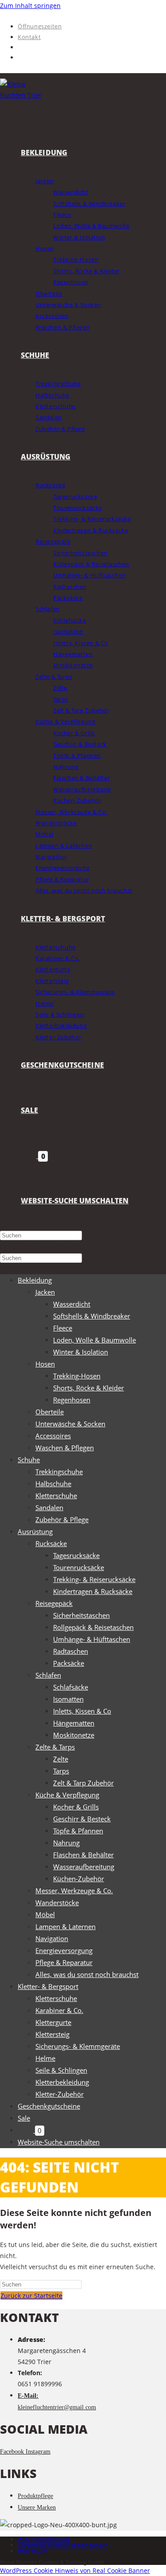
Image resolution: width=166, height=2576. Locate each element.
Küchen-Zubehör (79, 1879)
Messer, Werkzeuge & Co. (74, 1891)
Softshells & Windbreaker (92, 1316)
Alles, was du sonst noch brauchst (87, 1974)
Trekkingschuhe (59, 1472)
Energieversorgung (64, 1950)
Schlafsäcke (71, 1687)
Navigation (52, 1938)
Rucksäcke (51, 1543)
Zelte (61, 1759)
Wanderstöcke (57, 1903)
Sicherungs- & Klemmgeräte (78, 2046)
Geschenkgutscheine (49, 2106)
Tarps (61, 1771)
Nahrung (66, 1843)
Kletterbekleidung (62, 2082)
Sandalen (49, 1507)
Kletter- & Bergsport (48, 1986)
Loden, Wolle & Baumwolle (95, 1340)
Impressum (33, 2551)
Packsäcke (69, 1663)
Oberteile (50, 1412)
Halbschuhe (53, 1484)
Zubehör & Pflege (62, 1519)
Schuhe (29, 1460)
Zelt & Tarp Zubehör (83, 1783)
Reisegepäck (54, 1603)
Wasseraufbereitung (84, 1867)
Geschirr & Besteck (82, 1819)
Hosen (45, 1364)
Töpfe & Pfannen (78, 1831)
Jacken (45, 1292)
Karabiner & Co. (59, 2010)
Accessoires (53, 1436)
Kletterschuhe (56, 1495)
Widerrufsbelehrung (44, 2539)
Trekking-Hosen (77, 1376)
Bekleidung (35, 1280)
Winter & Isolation (81, 1352)
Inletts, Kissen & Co (82, 1711)
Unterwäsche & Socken (70, 1424)
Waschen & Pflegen (65, 1448)
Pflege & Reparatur (64, 1962)
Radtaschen (71, 1651)
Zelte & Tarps (55, 1747)
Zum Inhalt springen (30, 6)
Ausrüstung (35, 1531)
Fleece (63, 1328)
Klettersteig (52, 2034)
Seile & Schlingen (61, 2070)
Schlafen (48, 1675)
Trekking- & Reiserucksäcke (94, 1579)
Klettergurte (53, 2022)
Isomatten (68, 1699)
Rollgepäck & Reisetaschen (93, 1627)
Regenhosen (72, 1400)
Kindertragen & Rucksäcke (93, 1591)
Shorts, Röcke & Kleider (89, 1388)
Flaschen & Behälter (83, 1855)
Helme (45, 2058)
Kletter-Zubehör (60, 2094)
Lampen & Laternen (66, 1926)
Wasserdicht (72, 1304)
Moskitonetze (74, 1735)
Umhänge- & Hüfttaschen (92, 1639)
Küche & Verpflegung (67, 1795)
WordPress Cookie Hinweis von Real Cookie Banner (75, 2570)
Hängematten (74, 1723)
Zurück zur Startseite (31, 2296)
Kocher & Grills (76, 1807)
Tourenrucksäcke (79, 1567)
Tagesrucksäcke (76, 1555)
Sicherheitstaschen (81, 1615)
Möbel (45, 1914)
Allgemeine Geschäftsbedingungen (63, 2545)
